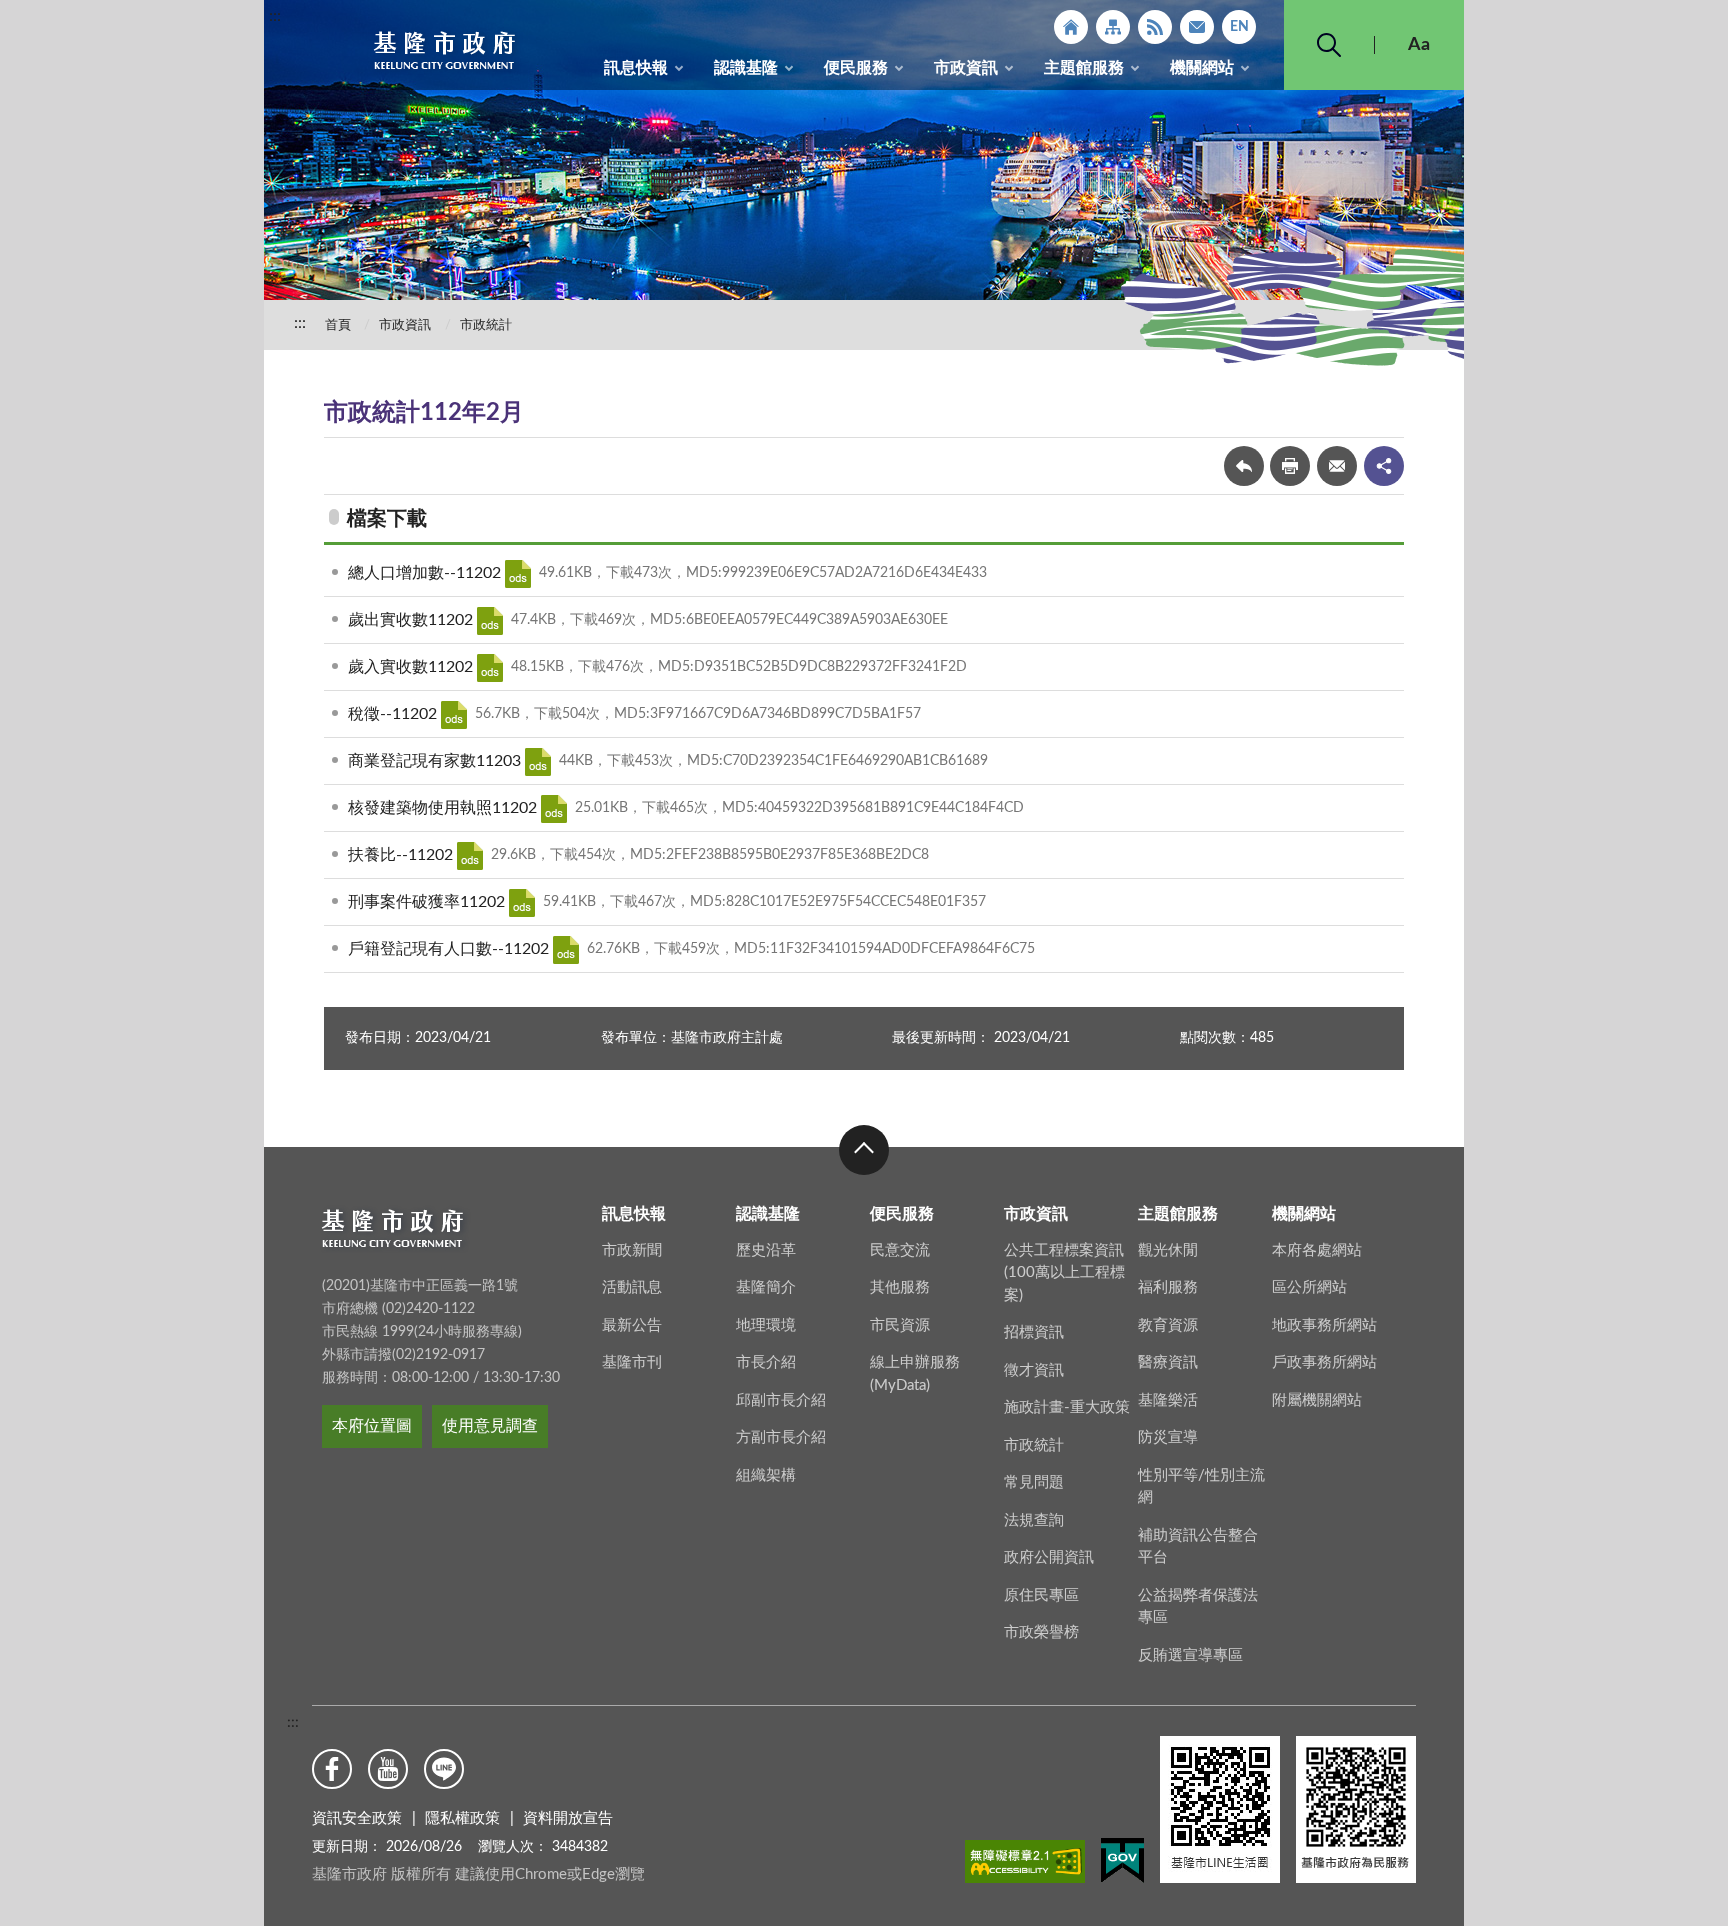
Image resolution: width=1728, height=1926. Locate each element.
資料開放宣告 (568, 1818)
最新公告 (632, 1325)
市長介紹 (766, 1362)
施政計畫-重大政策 (1067, 1407)
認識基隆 (746, 68)
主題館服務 (1084, 68)
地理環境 (766, 1325)
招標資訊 (1034, 1332)
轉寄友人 (1337, 466)
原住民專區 (1041, 1595)
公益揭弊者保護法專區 (1198, 1607)
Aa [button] (1419, 45)
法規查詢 (1034, 1520)
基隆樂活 (1168, 1400)
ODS (518, 574)
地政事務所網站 (1324, 1325)
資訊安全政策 (357, 1818)
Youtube (388, 1769)
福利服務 (1168, 1287)
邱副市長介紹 (781, 1400)
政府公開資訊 (1049, 1557)
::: (275, 16)
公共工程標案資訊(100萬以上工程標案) (1064, 1273)
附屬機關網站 (1317, 1400)
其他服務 (900, 1287)
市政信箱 (1197, 27)
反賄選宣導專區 (1190, 1655)
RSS (1155, 27)
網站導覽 (1113, 27)
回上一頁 (1244, 466)
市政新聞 (632, 1250)
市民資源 (900, 1325)
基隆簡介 (766, 1287)
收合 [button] (864, 1150)
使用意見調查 (490, 1426)
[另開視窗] (1025, 1865)
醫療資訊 (1168, 1362)
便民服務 (856, 68)
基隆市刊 (632, 1362)
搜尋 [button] (1329, 45)
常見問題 (1034, 1482)
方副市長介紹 (781, 1437)
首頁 (338, 325)
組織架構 (766, 1475)
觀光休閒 (1168, 1250)
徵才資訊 (1034, 1370)
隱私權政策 (462, 1818)
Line (444, 1769)
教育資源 (1168, 1325)
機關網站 (1202, 68)
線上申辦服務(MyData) (915, 1374)
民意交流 (900, 1250)
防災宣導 (1168, 1437)
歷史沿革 (766, 1250)
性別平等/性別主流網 (1201, 1487)
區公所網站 (1309, 1287)
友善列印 (1290, 466)
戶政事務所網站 (1324, 1362)
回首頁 (1071, 27)
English (1239, 27)
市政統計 (486, 325)
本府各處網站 (1317, 1250)
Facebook (332, 1769)
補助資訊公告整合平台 (1198, 1547)
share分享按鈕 (1384, 466)
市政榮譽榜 (1041, 1632)
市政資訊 (966, 68)
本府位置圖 (372, 1426)
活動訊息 (632, 1287)
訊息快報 (636, 68)
